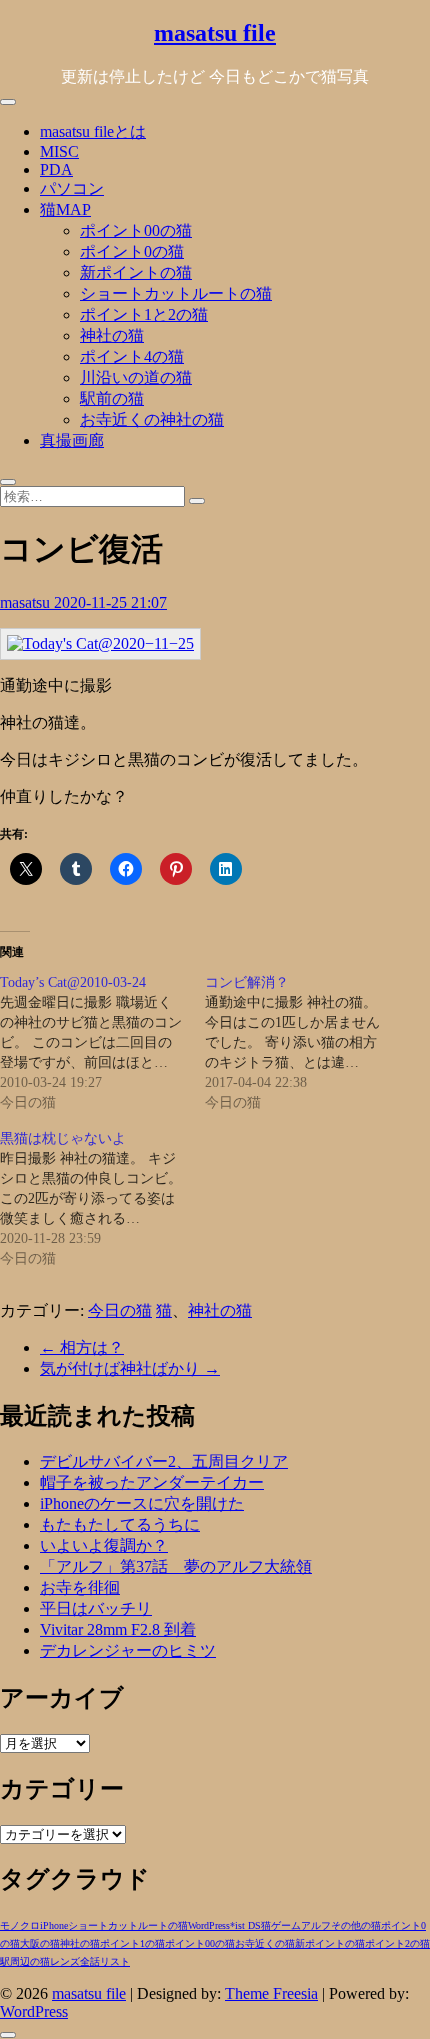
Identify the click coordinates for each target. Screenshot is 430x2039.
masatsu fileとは (93, 131)
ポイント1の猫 (132, 1943)
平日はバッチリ (96, 1608)
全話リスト (105, 1961)
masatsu (27, 602)
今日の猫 (120, 1310)
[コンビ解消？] (307, 1043)
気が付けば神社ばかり (130, 1368)
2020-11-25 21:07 (110, 602)
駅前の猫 (112, 398)
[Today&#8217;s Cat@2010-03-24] (102, 1043)
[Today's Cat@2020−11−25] (100, 643)
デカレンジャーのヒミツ (128, 1650)
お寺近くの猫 (265, 1943)
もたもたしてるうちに (120, 1524)
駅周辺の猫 (25, 1961)
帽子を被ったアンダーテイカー (152, 1482)
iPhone (54, 1925)
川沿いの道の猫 (136, 377)
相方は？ (82, 1347)
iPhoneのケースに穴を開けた (142, 1503)
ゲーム (286, 1925)
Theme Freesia (271, 1993)
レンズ (65, 1961)
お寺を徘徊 (80, 1587)
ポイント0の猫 (132, 251)
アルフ (316, 1925)
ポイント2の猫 (397, 1943)
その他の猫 (356, 1925)
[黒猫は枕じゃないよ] (102, 1199)
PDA (56, 169)
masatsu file (215, 33)
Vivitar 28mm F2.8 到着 (118, 1629)
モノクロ (20, 1925)
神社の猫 (112, 335)
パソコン (72, 188)
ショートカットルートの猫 (176, 293)
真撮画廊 (72, 440)
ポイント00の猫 (136, 230)
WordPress (209, 1925)
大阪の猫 (40, 1943)
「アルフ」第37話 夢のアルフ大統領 (176, 1566)
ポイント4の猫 (132, 356)
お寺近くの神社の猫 (152, 419)
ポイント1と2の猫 (144, 314)
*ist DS (245, 1925)
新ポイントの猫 (136, 272)
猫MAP (65, 209)
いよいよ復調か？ (104, 1545)
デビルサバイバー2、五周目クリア (164, 1461)
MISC (59, 151)
